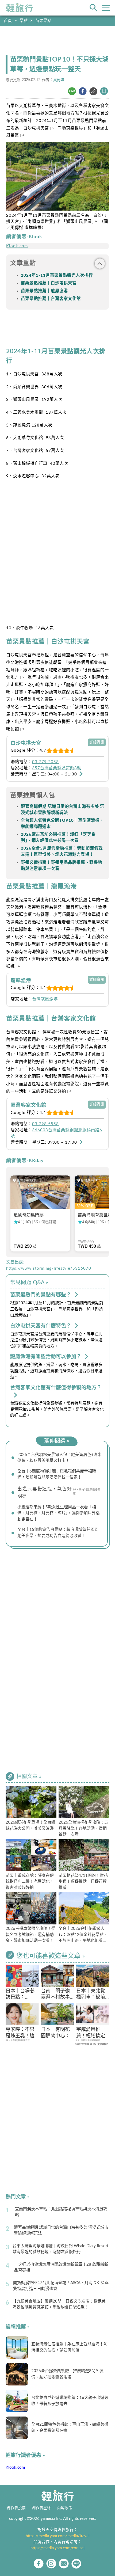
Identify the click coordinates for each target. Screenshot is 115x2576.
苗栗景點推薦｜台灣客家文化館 (51, 299)
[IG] (51, 2564)
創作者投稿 (16, 2508)
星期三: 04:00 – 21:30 (55, 774)
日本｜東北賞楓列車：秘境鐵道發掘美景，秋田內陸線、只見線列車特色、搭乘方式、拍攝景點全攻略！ (91, 1995)
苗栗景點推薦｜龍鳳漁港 (44, 291)
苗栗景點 (43, 21)
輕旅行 (20, 8)
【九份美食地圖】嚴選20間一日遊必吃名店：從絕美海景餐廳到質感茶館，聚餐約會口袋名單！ (59, 2304)
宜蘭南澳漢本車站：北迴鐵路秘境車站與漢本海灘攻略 (61, 2212)
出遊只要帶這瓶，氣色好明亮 (45, 1493)
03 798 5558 (45, 1124)
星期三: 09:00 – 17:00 (55, 1142)
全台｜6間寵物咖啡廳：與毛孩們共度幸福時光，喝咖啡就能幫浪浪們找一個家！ (57, 1474)
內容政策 (65, 2508)
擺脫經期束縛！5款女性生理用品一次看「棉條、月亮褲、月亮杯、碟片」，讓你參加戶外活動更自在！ (59, 1513)
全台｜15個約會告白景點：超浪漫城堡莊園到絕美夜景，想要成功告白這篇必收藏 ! (58, 1533)
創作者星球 (41, 2508)
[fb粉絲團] (39, 2564)
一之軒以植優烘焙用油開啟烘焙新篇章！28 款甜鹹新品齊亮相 (61, 2267)
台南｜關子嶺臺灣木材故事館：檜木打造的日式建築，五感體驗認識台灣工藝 (55, 1995)
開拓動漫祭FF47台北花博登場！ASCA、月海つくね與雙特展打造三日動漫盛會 (61, 2286)
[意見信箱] (64, 2564)
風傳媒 (59, 80)
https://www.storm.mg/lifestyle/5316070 (49, 1268)
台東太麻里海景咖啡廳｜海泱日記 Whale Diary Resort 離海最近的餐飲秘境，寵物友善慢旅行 (60, 2249)
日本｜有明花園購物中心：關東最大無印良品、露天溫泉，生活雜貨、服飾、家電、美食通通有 (55, 2033)
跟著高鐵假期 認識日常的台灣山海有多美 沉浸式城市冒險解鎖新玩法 (61, 2231)
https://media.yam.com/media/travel (58, 2536)
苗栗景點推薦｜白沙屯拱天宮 (49, 283)
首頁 (8, 21)
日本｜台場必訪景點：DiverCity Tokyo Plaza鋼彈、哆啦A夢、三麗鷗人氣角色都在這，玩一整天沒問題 (22, 1995)
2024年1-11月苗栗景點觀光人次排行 (57, 275)
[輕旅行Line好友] (76, 2564)
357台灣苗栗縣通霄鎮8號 (57, 768)
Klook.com (17, 246)
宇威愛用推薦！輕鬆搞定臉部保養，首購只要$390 (91, 2033)
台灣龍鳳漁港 (45, 999)
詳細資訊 (97, 742)
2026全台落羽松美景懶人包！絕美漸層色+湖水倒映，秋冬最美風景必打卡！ (60, 1458)
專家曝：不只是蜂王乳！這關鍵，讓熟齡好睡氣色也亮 (20, 2033)
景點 (24, 21)
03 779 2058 (45, 762)
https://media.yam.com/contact (58, 2548)
